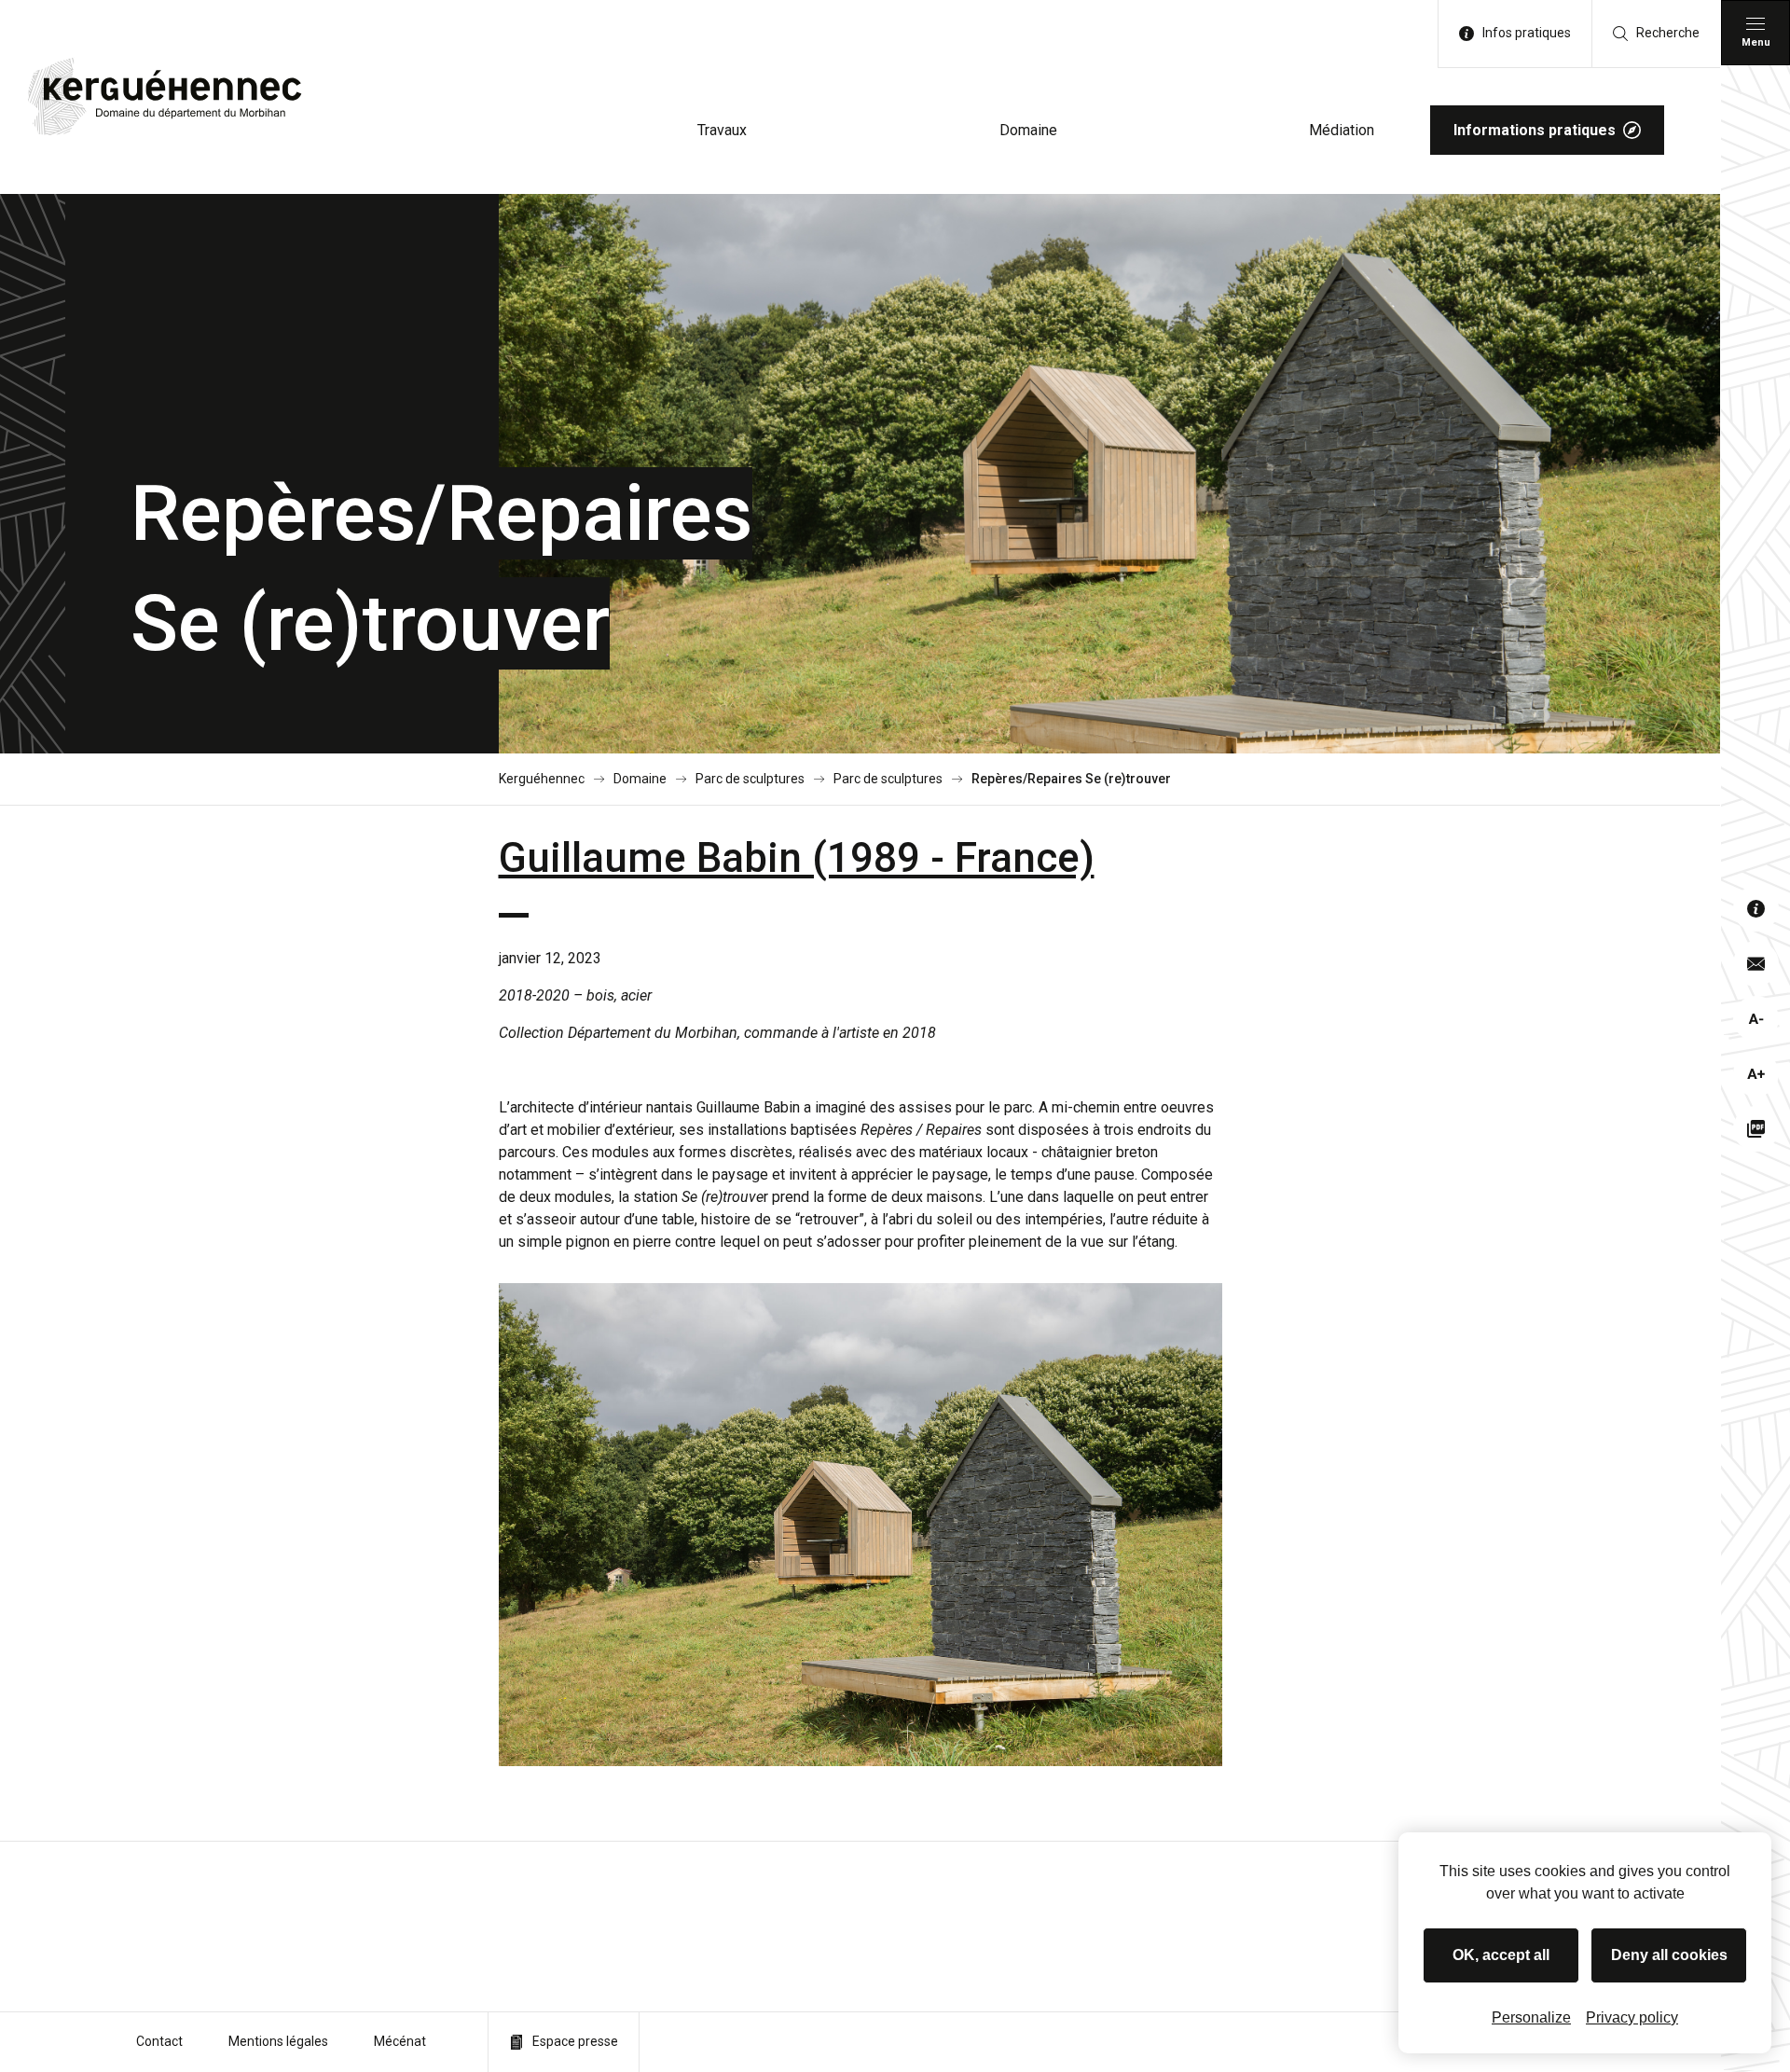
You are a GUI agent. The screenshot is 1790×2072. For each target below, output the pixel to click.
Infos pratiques (1527, 33)
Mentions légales (278, 2041)
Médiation (1342, 130)
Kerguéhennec (542, 779)
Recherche (1668, 33)
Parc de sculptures (750, 779)
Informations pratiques (1535, 130)
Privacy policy (1632, 2017)
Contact (159, 2041)
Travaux (722, 130)
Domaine (1028, 130)
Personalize (1531, 2017)
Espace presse (575, 2041)
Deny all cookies (1669, 1955)
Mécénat (400, 2041)
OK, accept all (1501, 1955)
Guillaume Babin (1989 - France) (797, 858)
